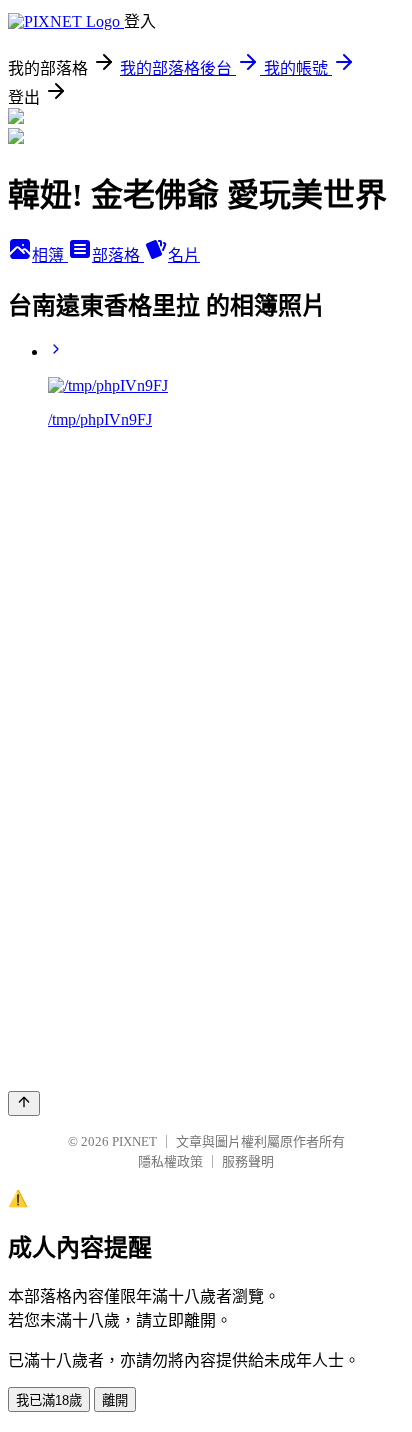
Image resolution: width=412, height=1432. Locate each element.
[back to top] (24, 1103)
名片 (184, 255)
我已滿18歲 (49, 1400)
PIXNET (134, 1141)
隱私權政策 (170, 1161)
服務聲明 (248, 1161)
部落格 (118, 255)
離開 (115, 1400)
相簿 (50, 255)
